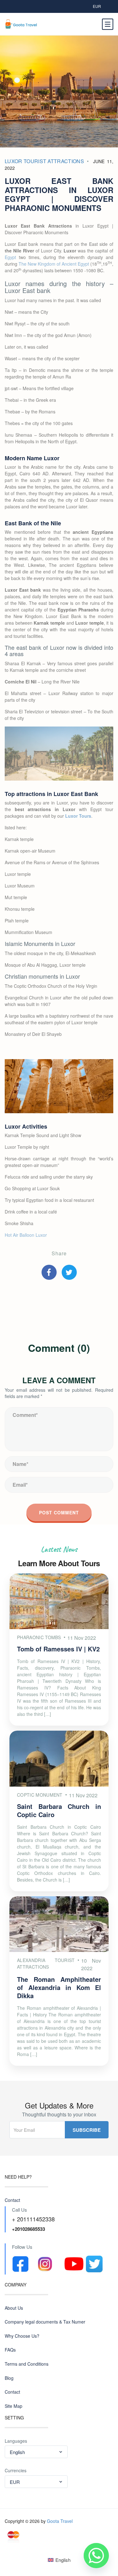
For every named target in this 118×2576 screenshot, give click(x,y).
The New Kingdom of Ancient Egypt (54, 264)
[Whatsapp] (96, 2556)
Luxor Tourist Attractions (44, 161)
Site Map (14, 2406)
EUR (97, 6)
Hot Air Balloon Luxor (26, 1235)
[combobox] (36, 2452)
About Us (14, 2308)
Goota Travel (60, 2521)
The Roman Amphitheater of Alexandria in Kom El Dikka (59, 1987)
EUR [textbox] (15, 2482)
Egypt (10, 257)
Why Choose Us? (22, 2336)
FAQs (10, 2350)
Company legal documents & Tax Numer (45, 2322)
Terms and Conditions (27, 2364)
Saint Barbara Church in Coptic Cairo (59, 1810)
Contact (12, 2200)
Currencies (16, 2471)
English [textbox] (17, 2452)
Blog (9, 2378)
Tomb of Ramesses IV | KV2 (58, 1649)
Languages (16, 2441)
